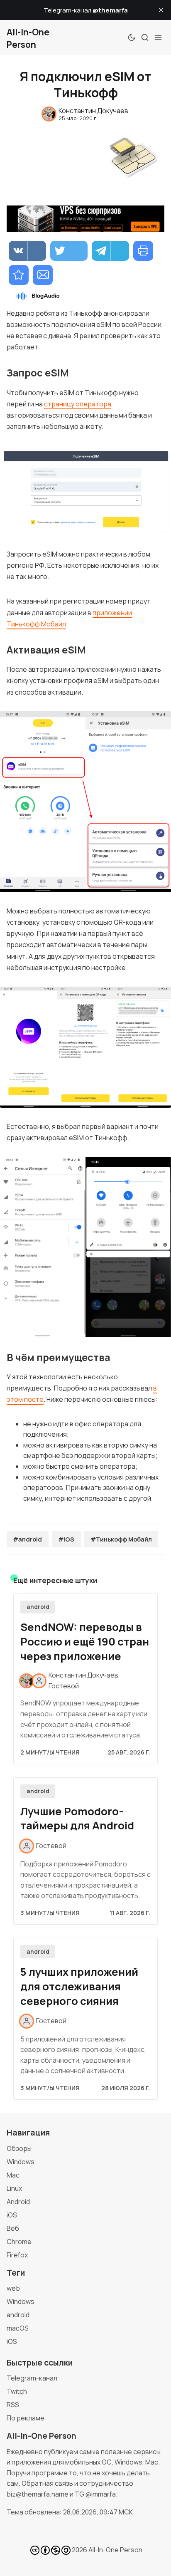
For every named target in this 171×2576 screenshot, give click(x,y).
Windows (21, 2162)
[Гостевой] (39, 1681)
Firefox (17, 2255)
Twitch (17, 2391)
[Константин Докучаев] (27, 1681)
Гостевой (64, 1686)
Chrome (19, 2242)
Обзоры (19, 2148)
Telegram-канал (32, 2378)
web (13, 2288)
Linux (14, 2188)
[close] (161, 10)
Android (18, 2202)
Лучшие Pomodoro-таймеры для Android (77, 1819)
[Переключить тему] (132, 37)
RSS (13, 2405)
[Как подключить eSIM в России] (19, 275)
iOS (12, 2215)
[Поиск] (145, 37)
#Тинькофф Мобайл (121, 1539)
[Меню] (158, 37)
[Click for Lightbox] (85, 490)
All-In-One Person (115, 2550)
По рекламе (26, 2418)
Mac (13, 2175)
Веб (13, 2228)
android (38, 1607)
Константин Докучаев (83, 1675)
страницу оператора (78, 404)
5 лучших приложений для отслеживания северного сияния (79, 1986)
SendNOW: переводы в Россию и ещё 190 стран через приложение (85, 1642)
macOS (18, 2328)
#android (27, 1539)
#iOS (66, 1539)
